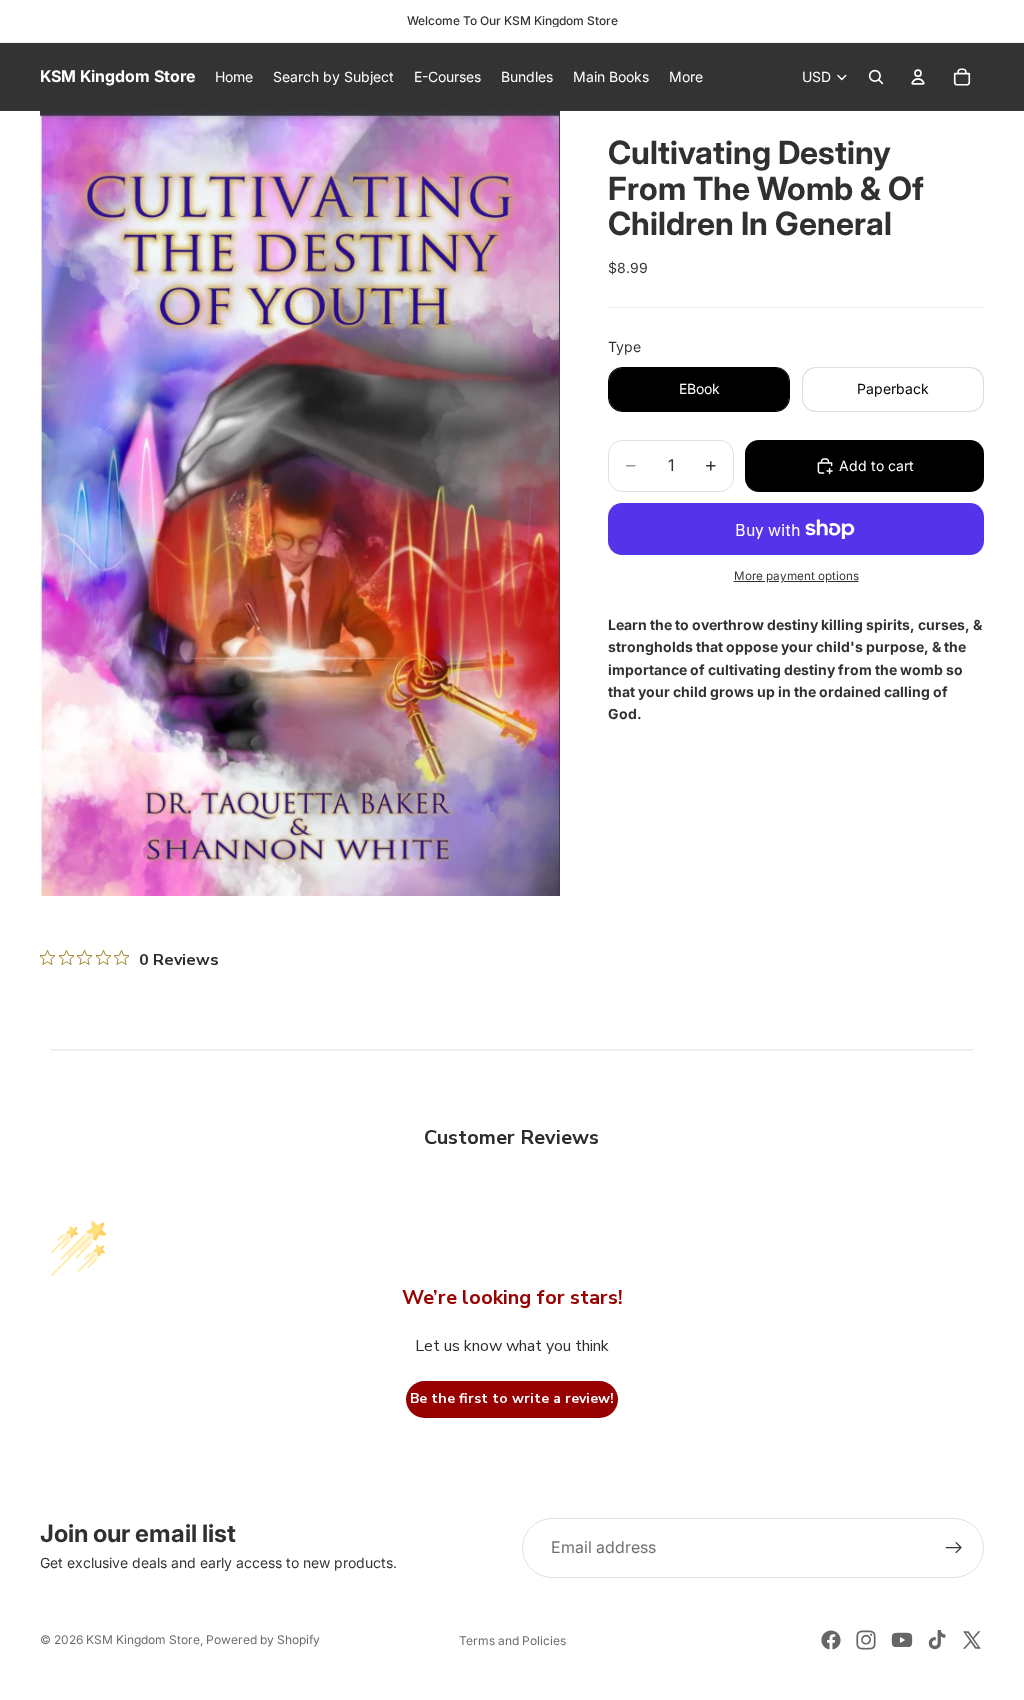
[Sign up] (954, 1548)
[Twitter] (972, 1640)
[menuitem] (686, 77)
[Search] (876, 77)
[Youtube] (902, 1640)
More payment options (796, 576)
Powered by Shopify (263, 1639)
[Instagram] (866, 1640)
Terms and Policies (512, 1640)
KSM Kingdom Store (143, 1639)
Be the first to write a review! (512, 1398)
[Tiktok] (937, 1640)
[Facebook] (831, 1640)
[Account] (918, 77)
